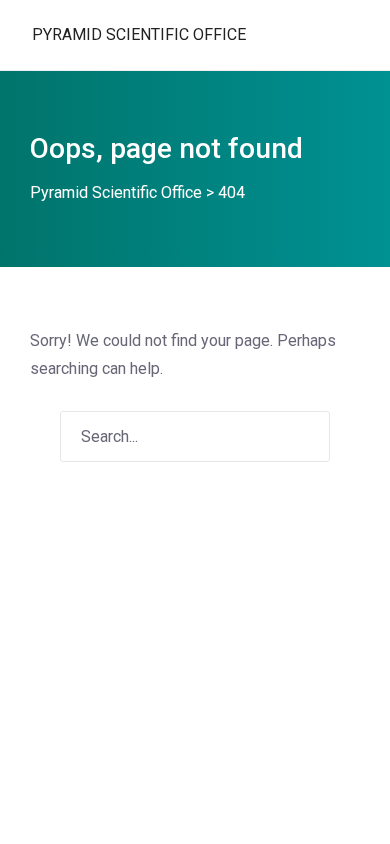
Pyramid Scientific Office (139, 34)
